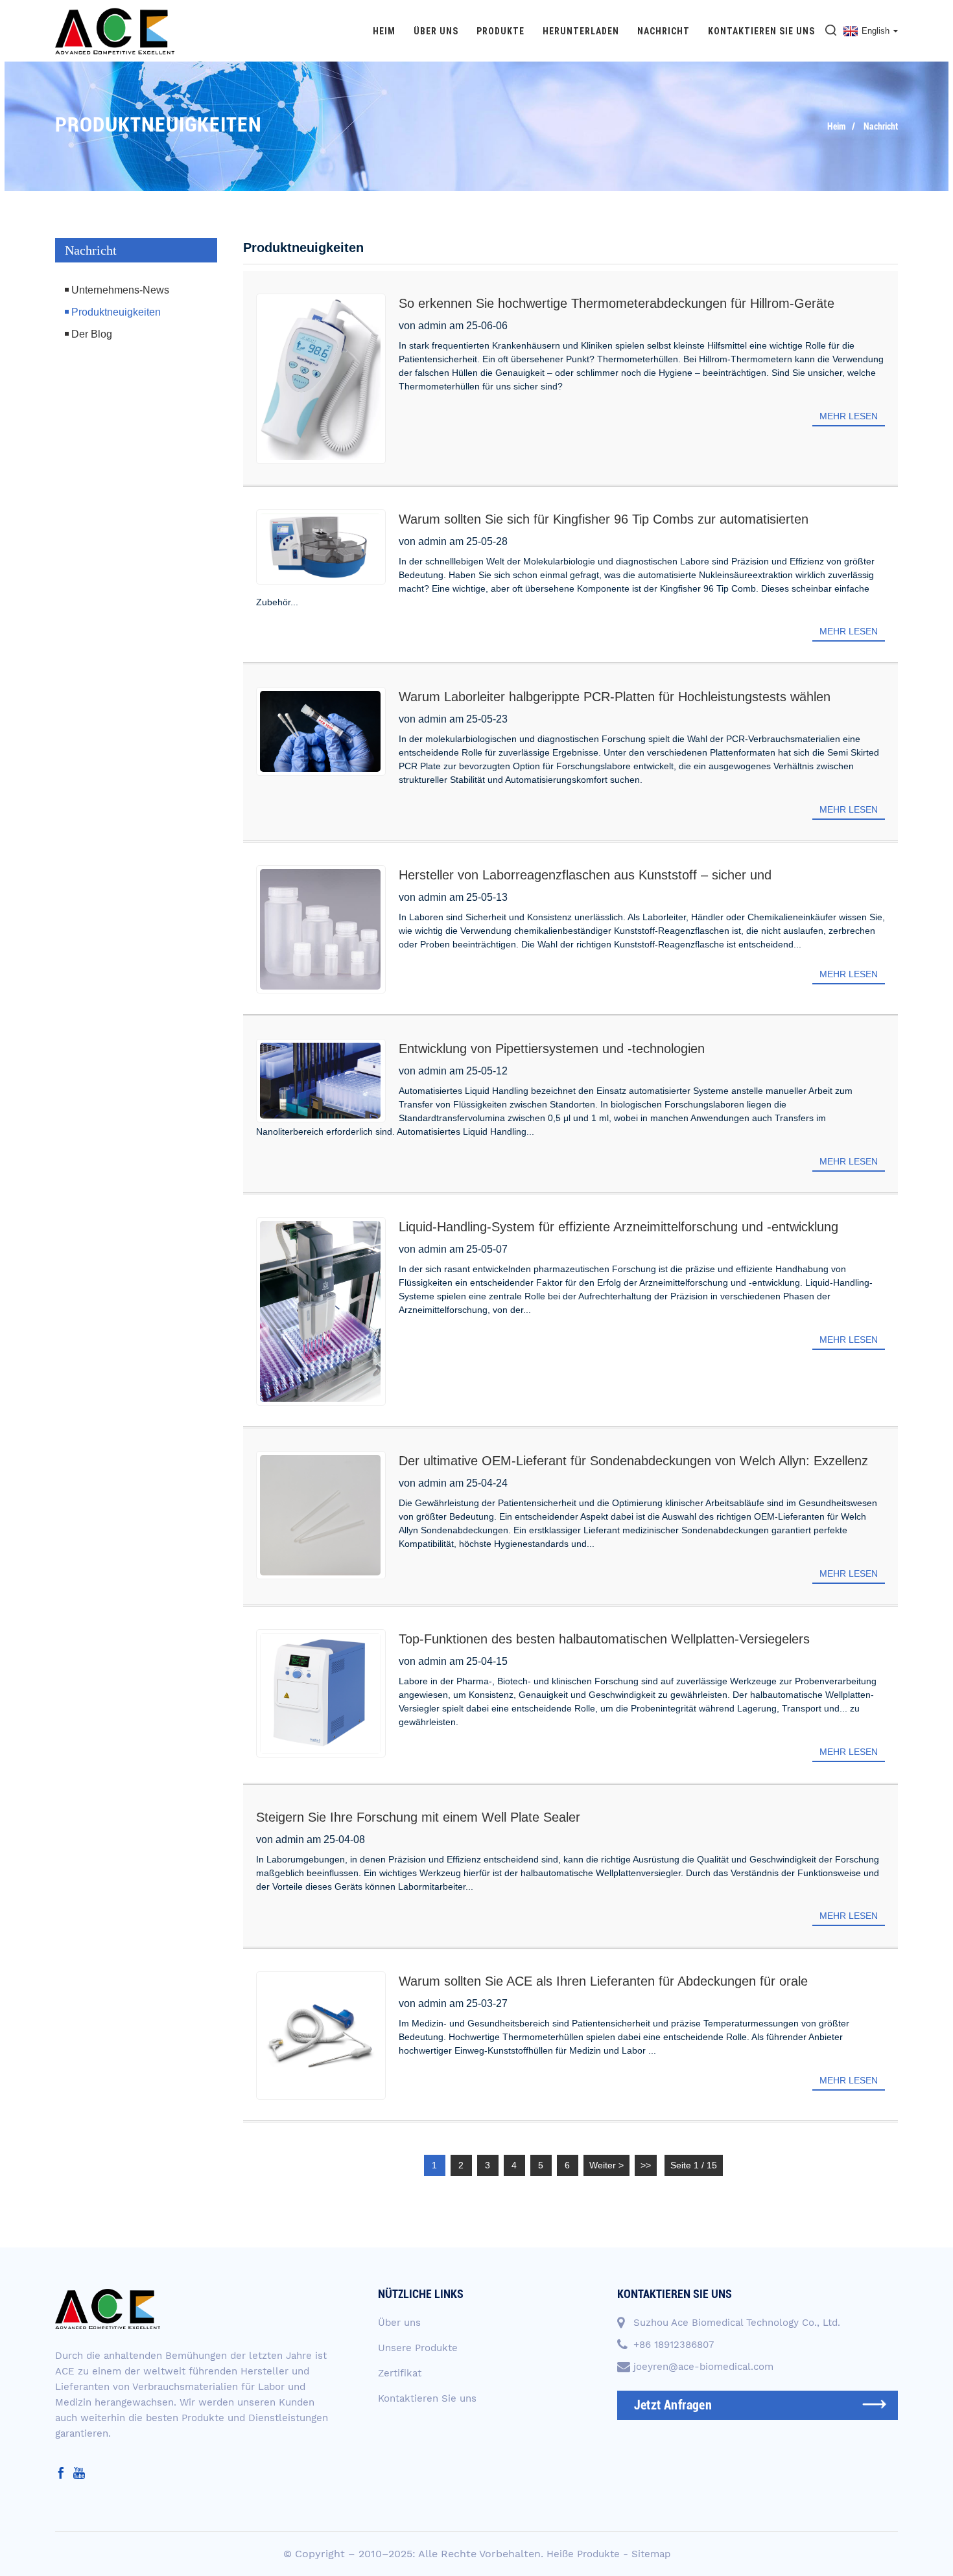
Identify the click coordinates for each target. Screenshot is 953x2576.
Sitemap (651, 2554)
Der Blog (92, 334)
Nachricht (664, 31)
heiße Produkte (583, 2554)
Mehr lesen (849, 416)
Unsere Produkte (418, 2348)
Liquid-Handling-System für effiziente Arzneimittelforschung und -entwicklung (618, 1227)
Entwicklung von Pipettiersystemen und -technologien (552, 1049)
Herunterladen (581, 31)
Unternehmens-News (120, 290)
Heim (384, 31)
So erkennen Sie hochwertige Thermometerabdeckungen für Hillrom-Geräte (617, 303)
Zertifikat (400, 2373)
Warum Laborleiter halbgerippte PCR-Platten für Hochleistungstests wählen (615, 697)
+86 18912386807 (674, 2345)
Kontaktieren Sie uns (761, 31)
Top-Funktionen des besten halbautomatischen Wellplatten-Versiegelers (604, 1639)
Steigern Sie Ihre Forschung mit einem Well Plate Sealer (418, 1817)
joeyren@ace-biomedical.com (703, 2367)
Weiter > (606, 2165)
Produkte (500, 31)
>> (646, 2165)
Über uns (436, 31)
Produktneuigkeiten (116, 312)
